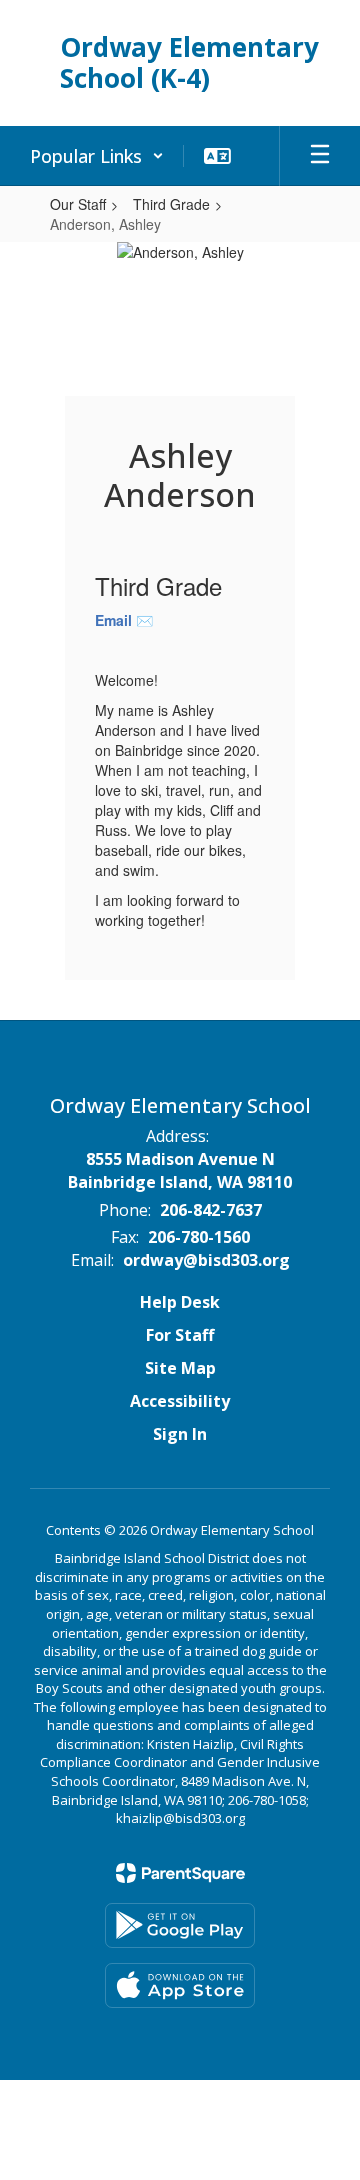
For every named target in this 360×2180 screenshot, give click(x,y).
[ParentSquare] (180, 1873)
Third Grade (171, 204)
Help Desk (180, 1302)
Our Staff (78, 204)
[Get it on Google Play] (180, 1925)
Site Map (180, 1368)
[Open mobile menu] (320, 156)
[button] (97, 156)
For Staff (180, 1335)
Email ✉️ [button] (124, 620)
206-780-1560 (199, 1237)
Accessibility (180, 1401)
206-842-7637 (211, 1210)
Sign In (180, 1434)
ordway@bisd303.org (206, 1260)
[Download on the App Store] (180, 1985)
